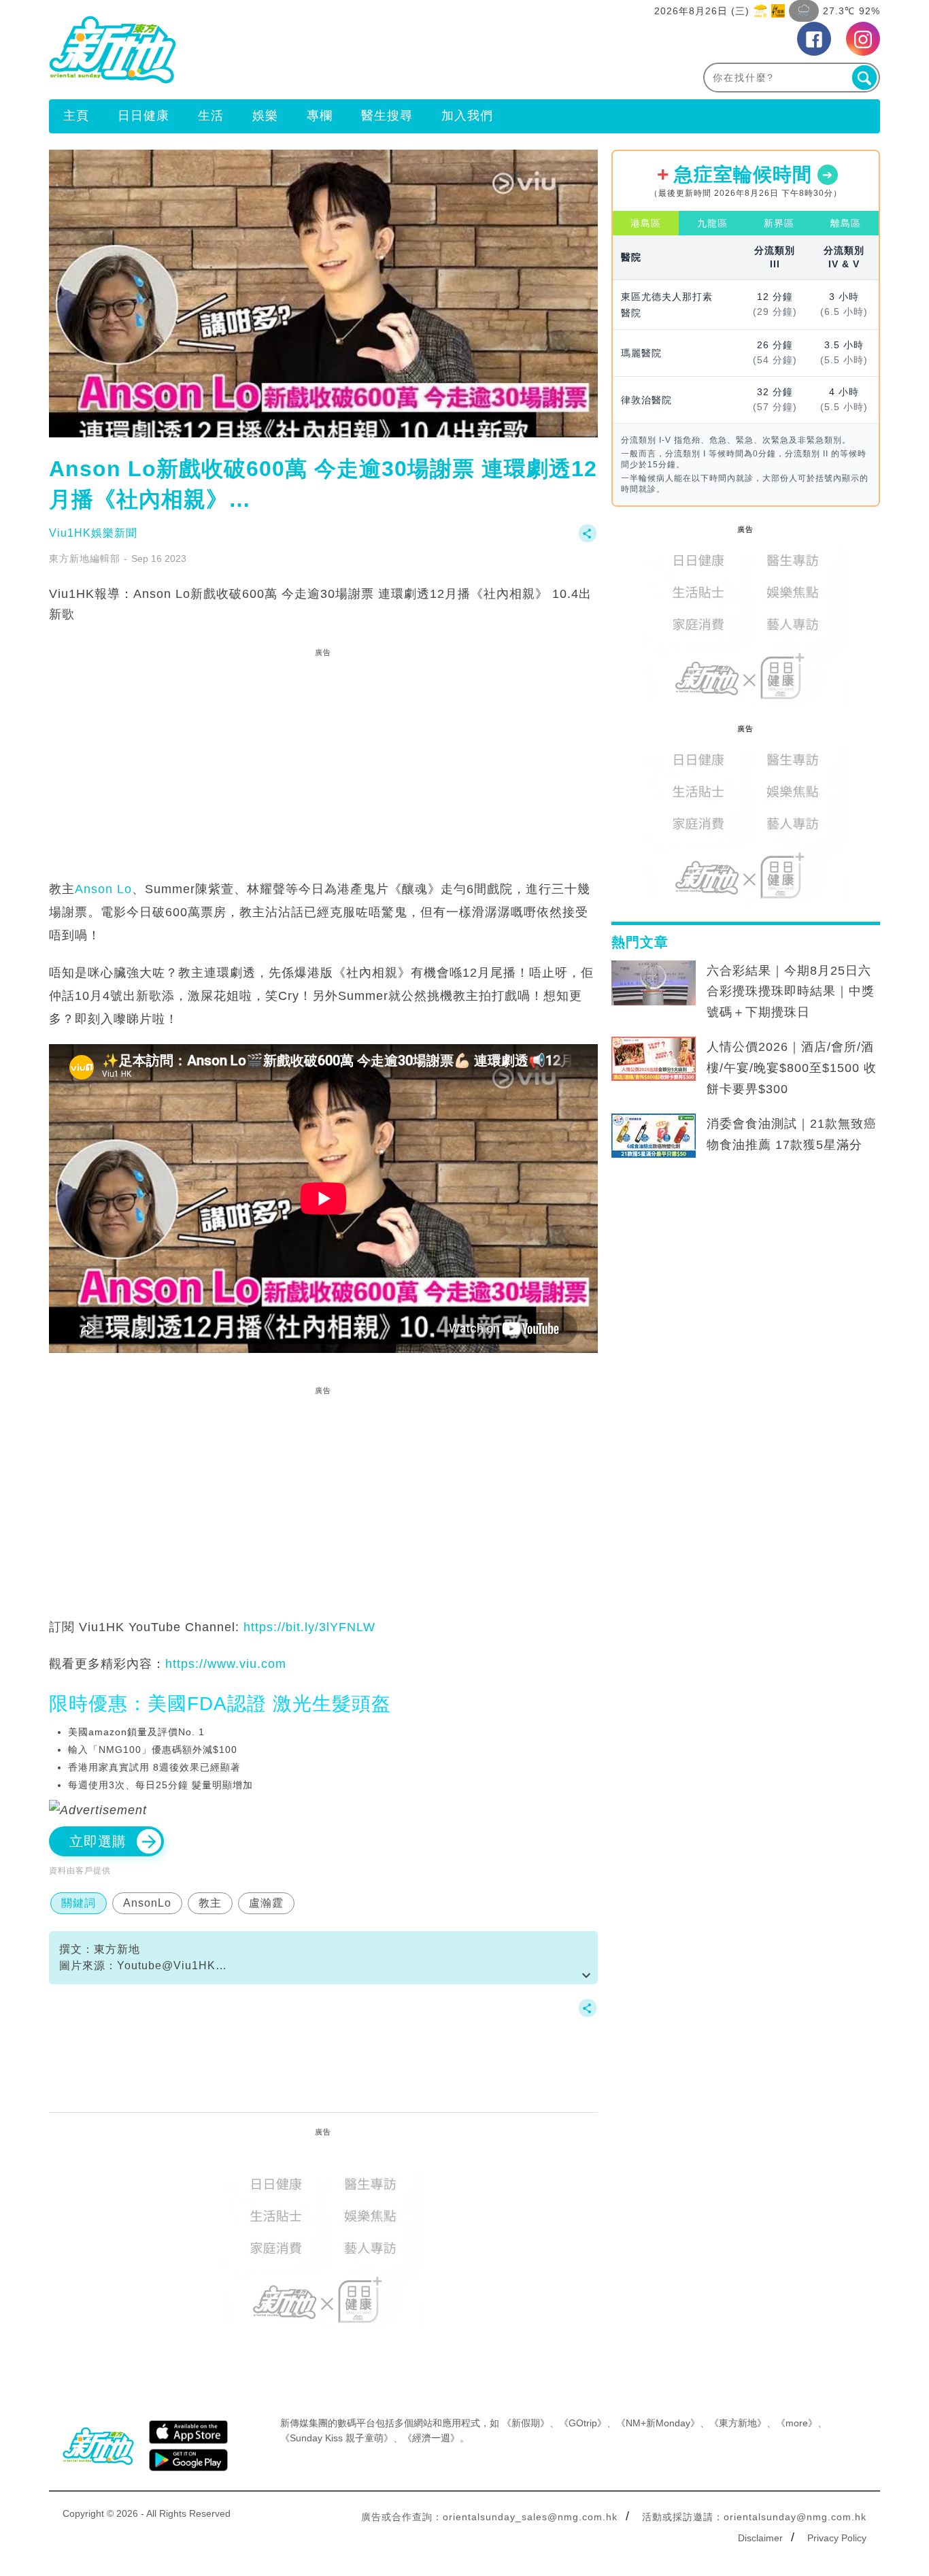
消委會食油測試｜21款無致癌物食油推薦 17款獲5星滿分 (792, 1134)
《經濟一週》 (431, 2438)
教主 (210, 1903)
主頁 (76, 116)
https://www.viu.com (226, 1664)
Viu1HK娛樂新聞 (93, 533)
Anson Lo (103, 889)
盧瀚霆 (266, 1903)
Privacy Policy (837, 2538)
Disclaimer (760, 2538)
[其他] (588, 540)
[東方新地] (257, 50)
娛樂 (265, 116)
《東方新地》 (738, 2423)
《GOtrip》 (583, 2423)
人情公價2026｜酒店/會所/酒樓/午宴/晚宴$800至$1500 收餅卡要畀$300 (792, 1068)
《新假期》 (526, 2423)
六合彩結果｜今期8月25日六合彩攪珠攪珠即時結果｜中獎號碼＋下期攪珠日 (791, 992)
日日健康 (143, 116)
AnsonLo (147, 1903)
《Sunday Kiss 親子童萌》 (337, 2438)
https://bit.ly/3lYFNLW (309, 1627)
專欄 (320, 116)
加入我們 (467, 116)
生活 (211, 116)
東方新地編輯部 (85, 558)
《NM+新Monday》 (658, 2423)
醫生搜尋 (387, 116)
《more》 (797, 2423)
